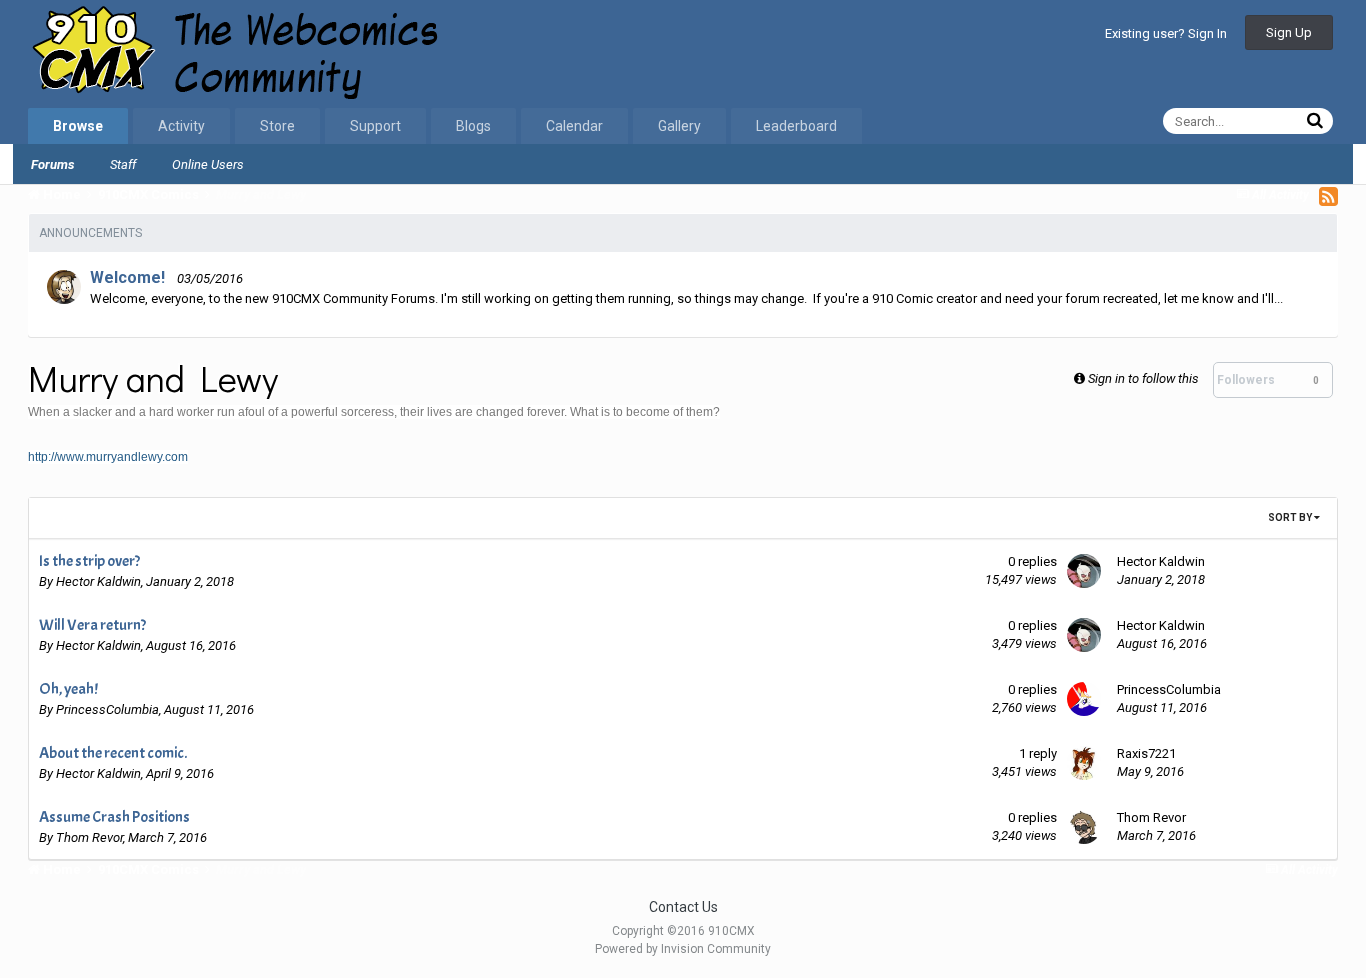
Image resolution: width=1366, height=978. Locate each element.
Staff (123, 164)
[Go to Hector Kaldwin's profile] (1084, 571)
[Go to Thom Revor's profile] (1084, 827)
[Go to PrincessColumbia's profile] (1084, 699)
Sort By (1291, 517)
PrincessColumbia (107, 709)
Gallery (679, 126)
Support (375, 126)
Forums (52, 164)
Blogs (473, 126)
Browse (78, 126)
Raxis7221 (1146, 753)
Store (277, 126)
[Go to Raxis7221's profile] (1084, 763)
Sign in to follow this (1143, 378)
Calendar (574, 126)
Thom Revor (89, 837)
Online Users (208, 164)
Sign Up (1289, 32)
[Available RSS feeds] (1328, 196)
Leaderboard (796, 126)
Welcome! (127, 277)
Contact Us (683, 907)
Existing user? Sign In (1166, 33)
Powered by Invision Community (683, 949)
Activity (181, 126)
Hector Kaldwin (98, 581)
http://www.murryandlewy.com (108, 457)
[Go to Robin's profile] (64, 287)
